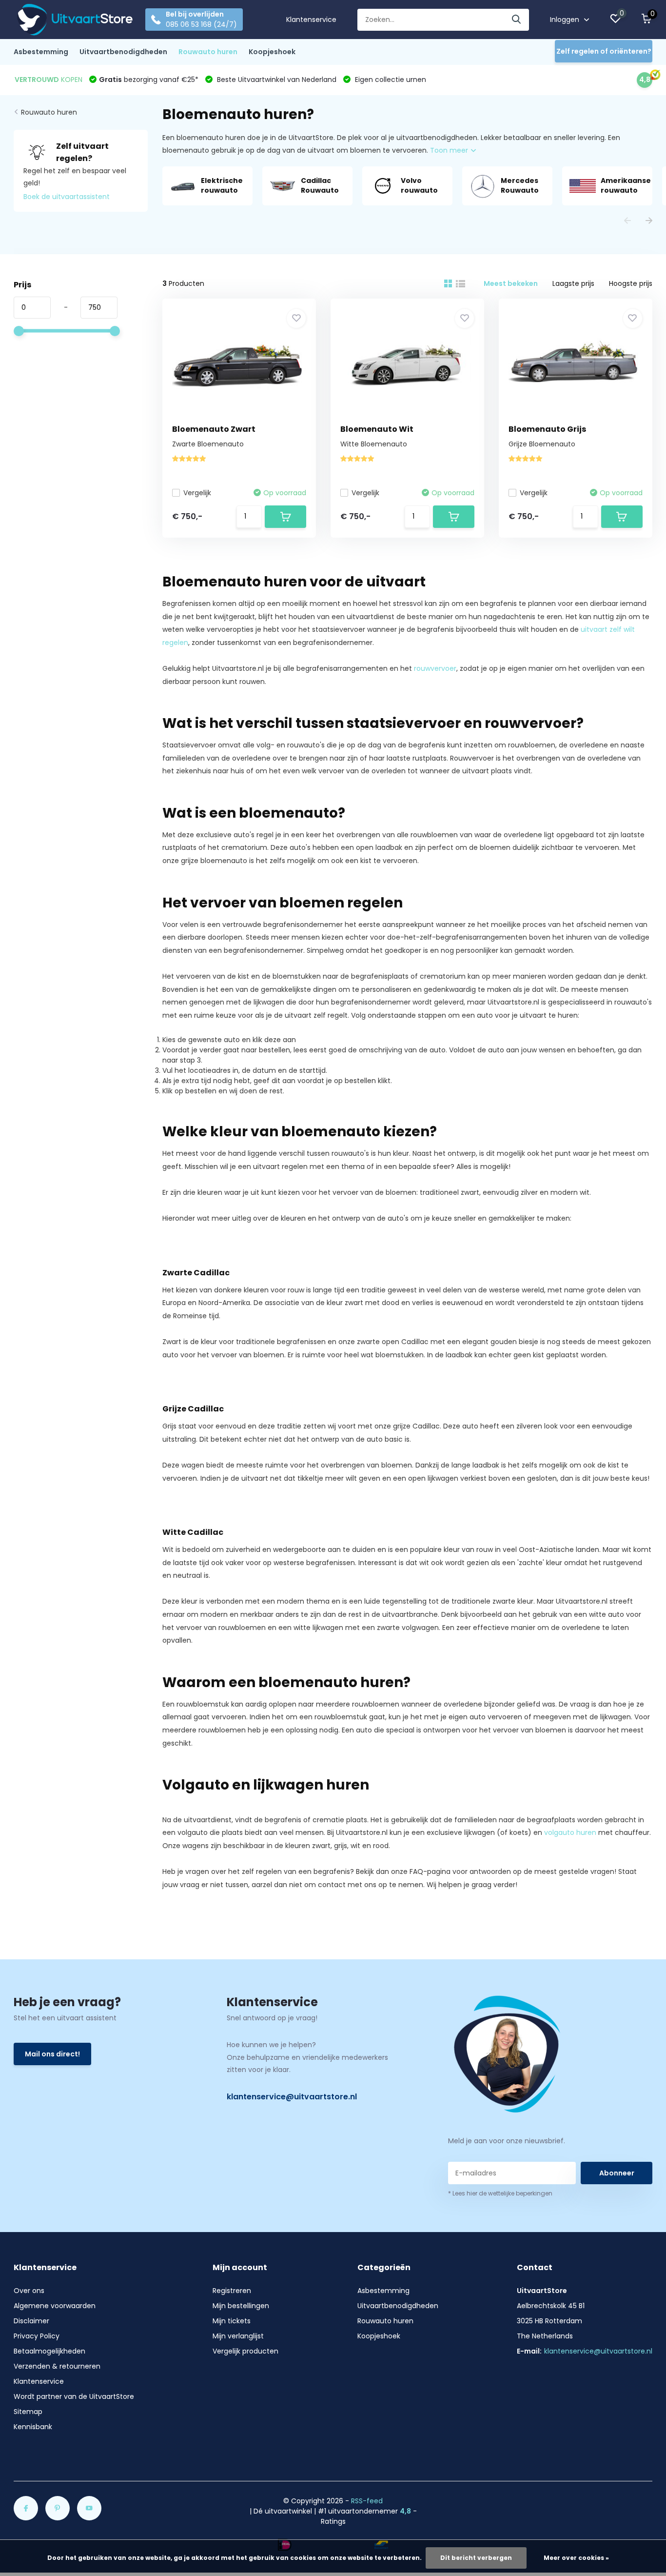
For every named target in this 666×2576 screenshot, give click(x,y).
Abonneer (617, 2173)
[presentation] (627, 221)
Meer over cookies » (576, 2558)
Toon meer (450, 150)
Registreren (232, 2291)
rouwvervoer (435, 668)
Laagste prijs (573, 283)
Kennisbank (33, 2427)
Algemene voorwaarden (55, 2306)
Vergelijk (197, 493)
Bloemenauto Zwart (214, 429)
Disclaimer (31, 2321)
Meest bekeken (511, 283)
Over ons (29, 2291)
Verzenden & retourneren (57, 2366)
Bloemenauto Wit (377, 429)
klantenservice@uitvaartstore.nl (292, 2097)
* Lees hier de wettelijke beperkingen (500, 2193)
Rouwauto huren (208, 52)
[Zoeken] (517, 20)
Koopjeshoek (272, 52)
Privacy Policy (37, 2336)
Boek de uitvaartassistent (67, 197)
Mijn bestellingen (241, 2306)
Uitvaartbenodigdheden (123, 52)
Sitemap (28, 2412)
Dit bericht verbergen (476, 2558)
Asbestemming (41, 52)
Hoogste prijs (631, 283)
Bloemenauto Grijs (547, 429)
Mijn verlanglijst (238, 2336)
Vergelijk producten (245, 2351)
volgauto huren (570, 1832)
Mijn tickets (232, 2321)
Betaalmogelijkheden (49, 2351)
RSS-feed (367, 2501)
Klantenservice (311, 20)
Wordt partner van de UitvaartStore (74, 2396)
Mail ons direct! (52, 2054)
